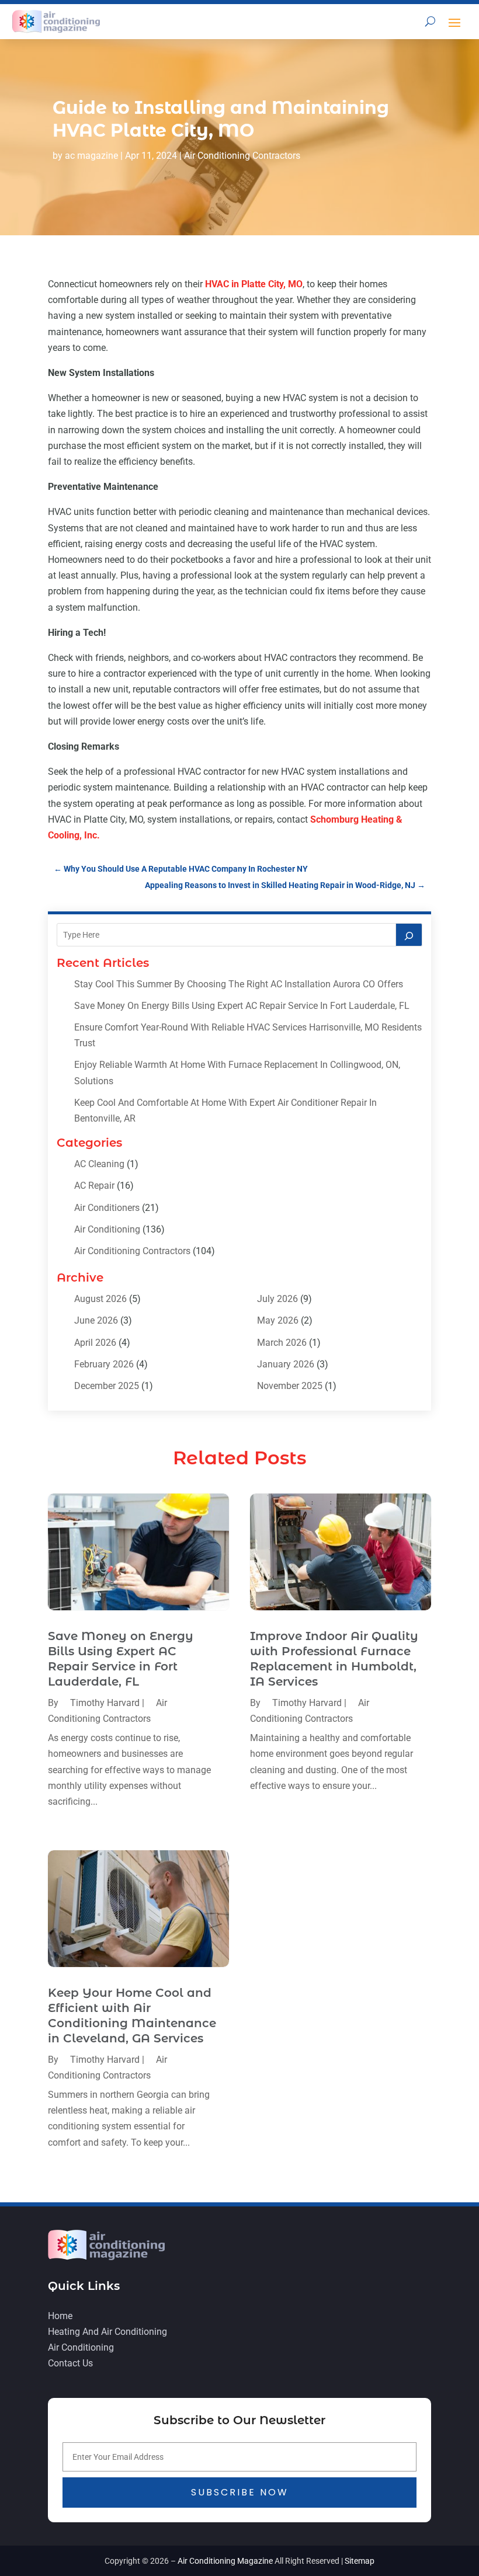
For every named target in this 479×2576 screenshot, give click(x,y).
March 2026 (282, 1343)
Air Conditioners (107, 1208)
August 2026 (100, 1299)
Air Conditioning (107, 1229)
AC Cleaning (99, 1164)
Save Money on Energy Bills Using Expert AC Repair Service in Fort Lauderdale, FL (242, 1006)
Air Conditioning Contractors (242, 156)
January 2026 (286, 1364)
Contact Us (70, 2363)
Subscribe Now (240, 2492)
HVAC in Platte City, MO (254, 284)
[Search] (409, 935)
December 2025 (107, 1386)
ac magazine (91, 156)
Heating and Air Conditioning (107, 2332)
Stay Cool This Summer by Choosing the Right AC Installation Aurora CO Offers (239, 984)
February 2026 (104, 1364)
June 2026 (96, 1320)
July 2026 (277, 1299)
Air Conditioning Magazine (225, 2561)
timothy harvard (105, 1703)
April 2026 (95, 1343)
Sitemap (360, 2561)
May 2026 (278, 1320)
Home (60, 2316)
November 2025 (290, 1386)
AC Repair (94, 1186)
